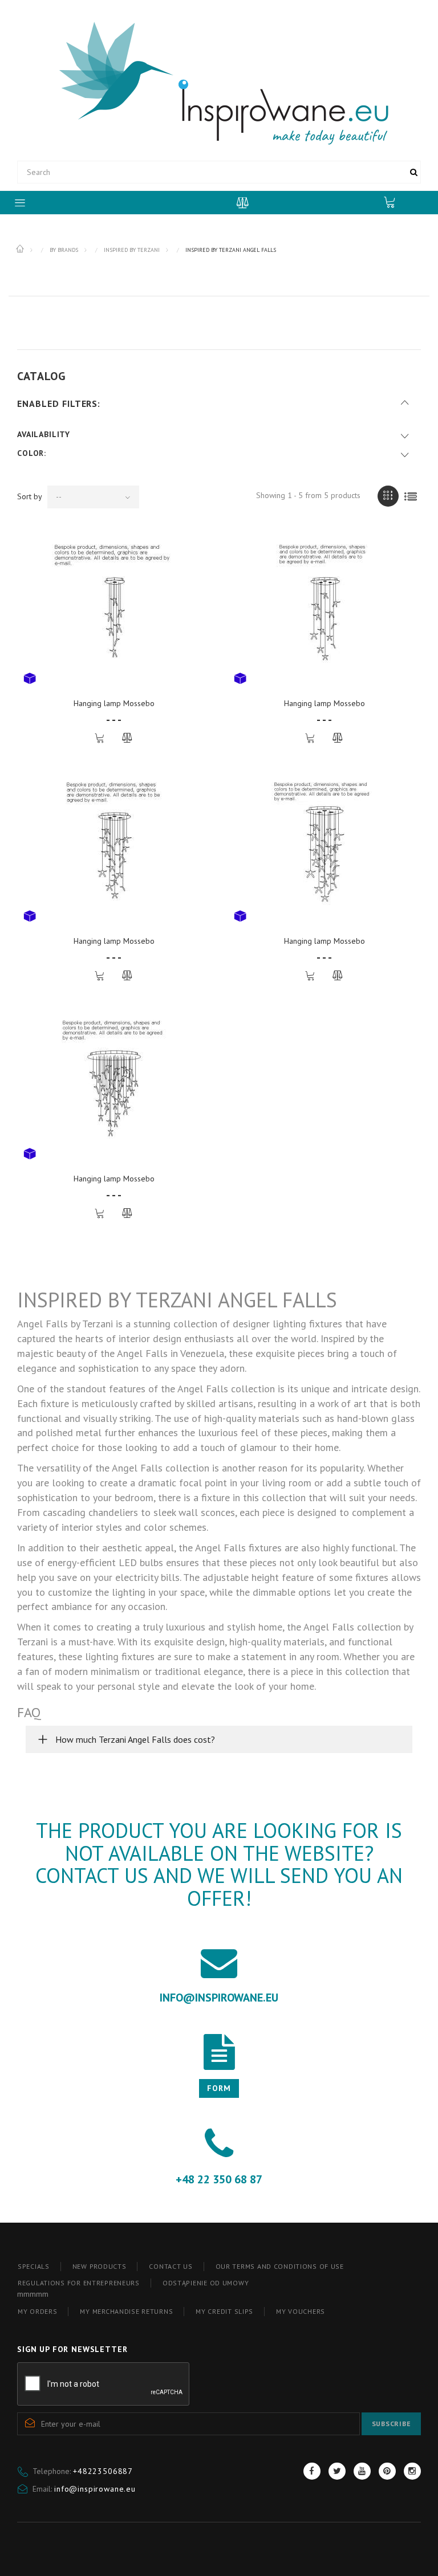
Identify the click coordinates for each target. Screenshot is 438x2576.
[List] (410, 496)
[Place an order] (395, 202)
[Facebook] (312, 2471)
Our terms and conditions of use (280, 2266)
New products (100, 2266)
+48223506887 (103, 2471)
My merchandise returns (126, 2311)
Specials (34, 2266)
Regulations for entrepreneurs (79, 2283)
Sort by (30, 496)
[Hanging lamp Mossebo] (114, 611)
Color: (32, 453)
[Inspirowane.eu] (219, 82)
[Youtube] (362, 2471)
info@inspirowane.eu (95, 2489)
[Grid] (388, 496)
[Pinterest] (387, 2471)
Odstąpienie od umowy (206, 2283)
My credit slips (224, 2311)
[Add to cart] (101, 738)
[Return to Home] (21, 249)
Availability (44, 434)
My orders (37, 2311)
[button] (219, 1739)
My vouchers (301, 2311)
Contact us (171, 2266)
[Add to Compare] (127, 738)
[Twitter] (337, 2471)
